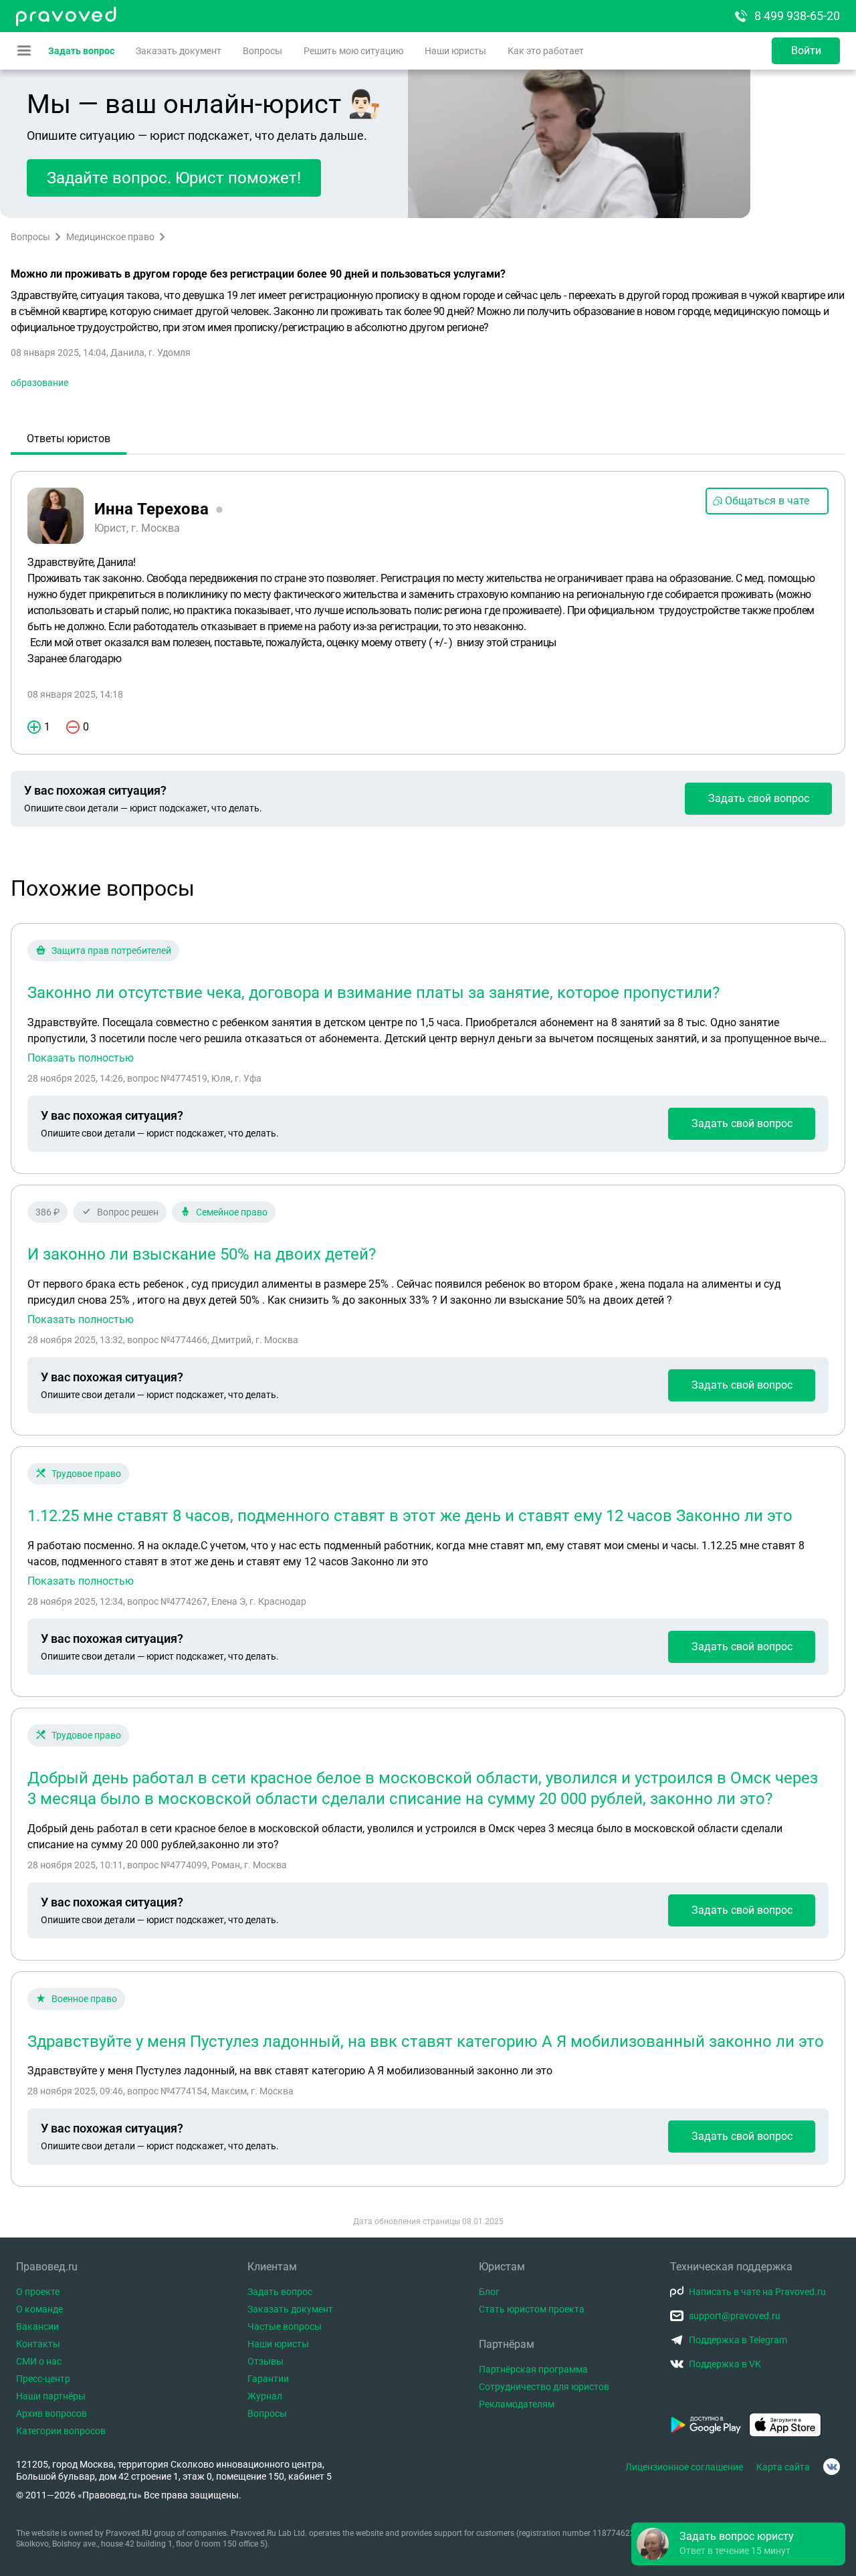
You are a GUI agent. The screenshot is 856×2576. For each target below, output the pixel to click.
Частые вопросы (285, 2326)
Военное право (84, 1999)
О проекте (38, 2292)
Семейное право (232, 1212)
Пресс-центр (43, 2379)
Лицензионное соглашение (684, 2467)
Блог (489, 2292)
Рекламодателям (517, 2404)
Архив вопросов (51, 2413)
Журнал (265, 2396)
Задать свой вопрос (759, 798)
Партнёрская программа (533, 2369)
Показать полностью (81, 1058)
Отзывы (265, 2361)
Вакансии (37, 2326)
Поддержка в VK (725, 2364)
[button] (738, 2544)
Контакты (38, 2344)
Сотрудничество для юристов (544, 2387)
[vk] (832, 2467)
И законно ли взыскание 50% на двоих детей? (202, 1254)
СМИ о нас (39, 2361)
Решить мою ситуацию (353, 51)
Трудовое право (86, 1474)
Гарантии (268, 2379)
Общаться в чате (767, 501)
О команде (39, 2309)
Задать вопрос (81, 51)
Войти (806, 51)
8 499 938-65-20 (797, 16)
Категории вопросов (61, 2431)
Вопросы (262, 51)
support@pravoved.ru (735, 2316)
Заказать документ (179, 51)
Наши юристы (455, 51)
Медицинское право (110, 237)
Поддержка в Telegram (738, 2340)
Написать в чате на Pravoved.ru (757, 2292)
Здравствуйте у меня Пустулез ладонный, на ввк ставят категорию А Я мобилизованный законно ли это (426, 2042)
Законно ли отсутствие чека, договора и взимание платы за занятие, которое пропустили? (373, 993)
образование (39, 383)
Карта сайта (783, 2467)
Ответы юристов (69, 438)
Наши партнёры (51, 2396)
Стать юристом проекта (532, 2309)
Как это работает (546, 51)
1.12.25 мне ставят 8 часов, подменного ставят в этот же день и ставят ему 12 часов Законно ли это (410, 1516)
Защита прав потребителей (111, 951)
